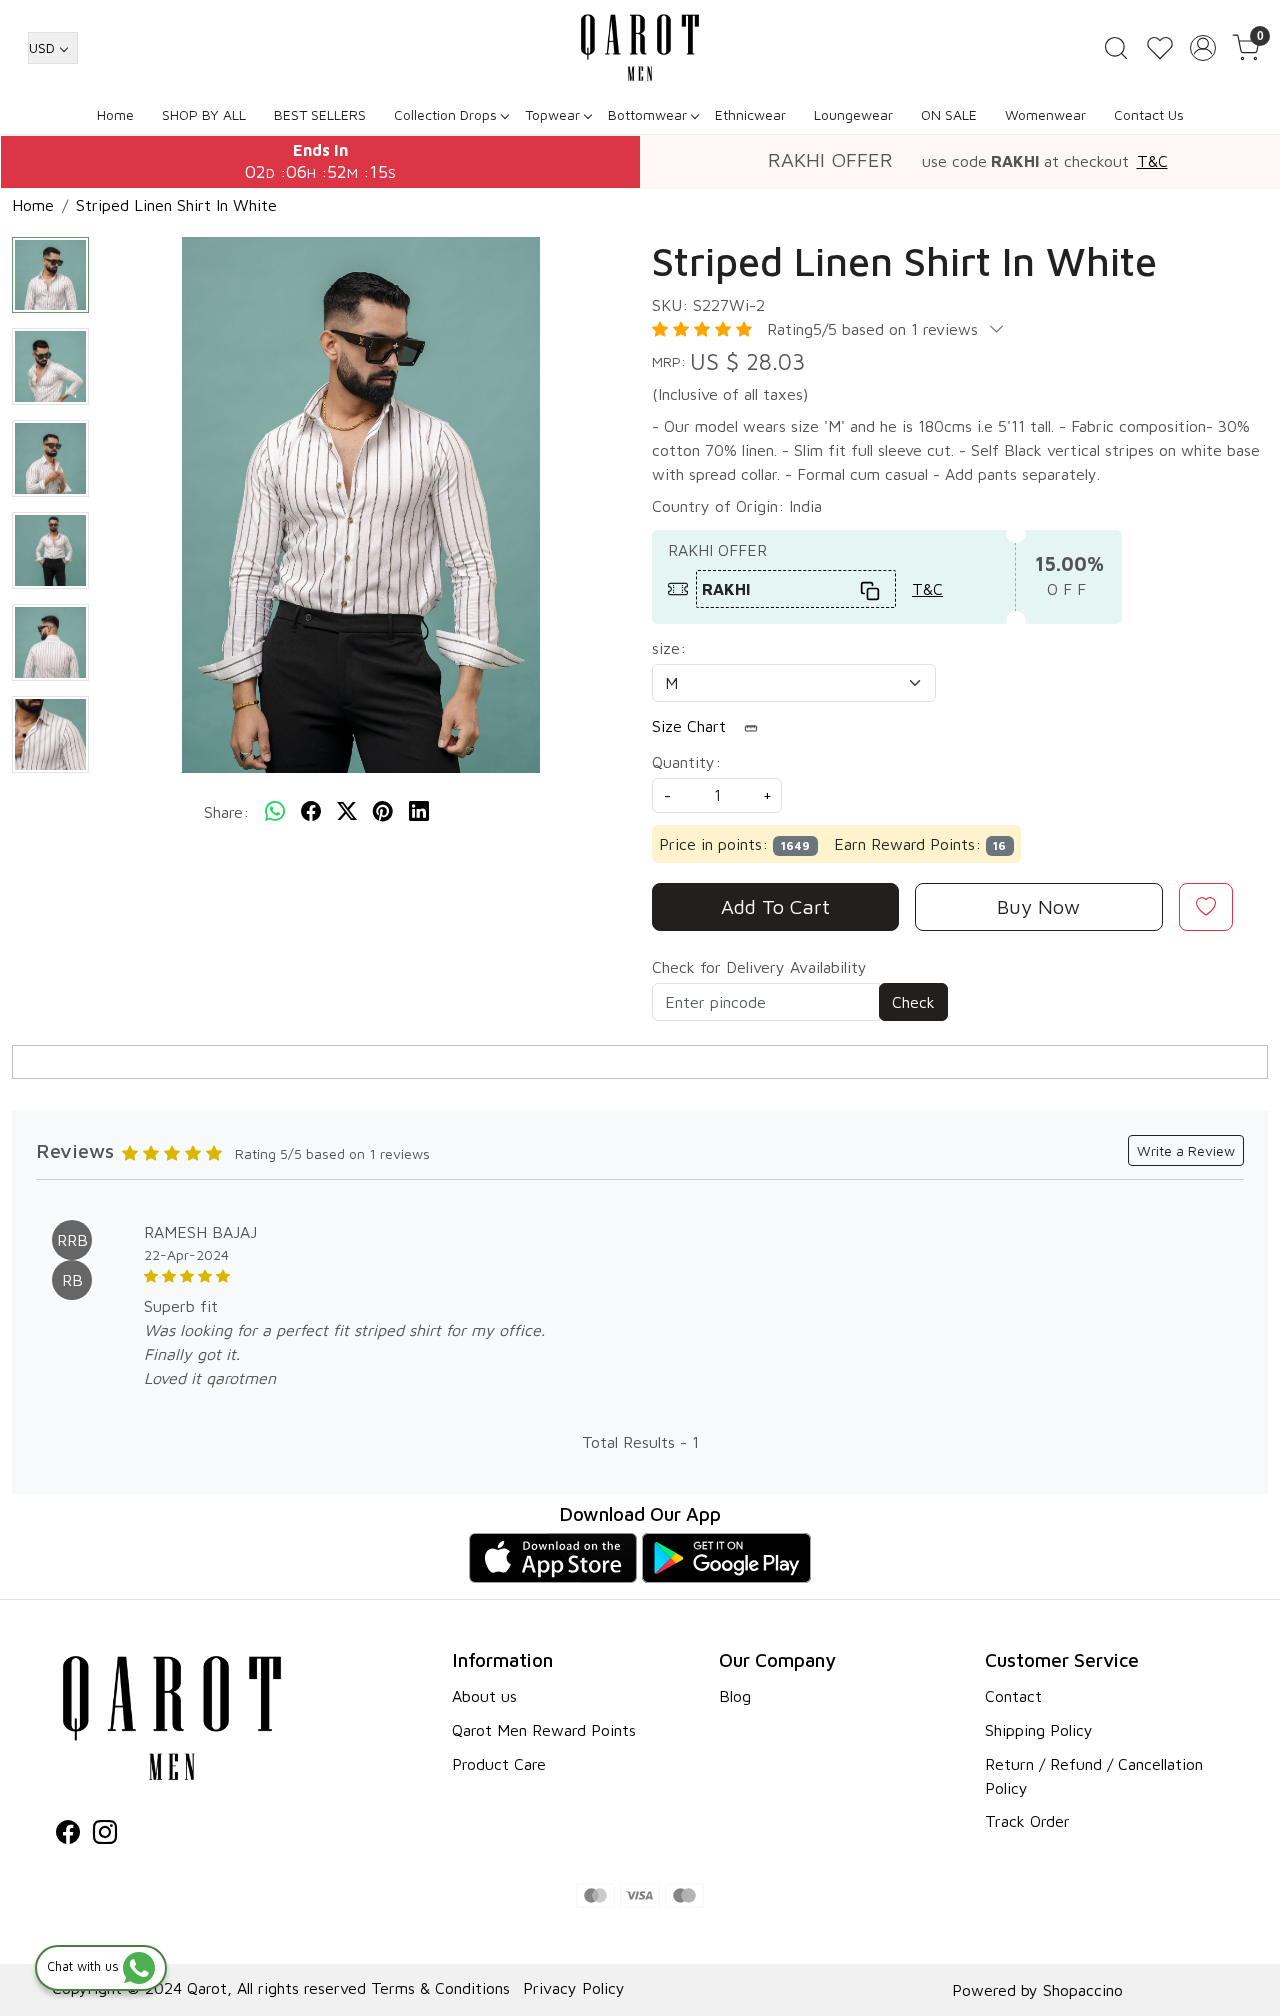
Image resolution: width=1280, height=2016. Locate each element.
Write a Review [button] (1186, 1150)
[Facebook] (68, 1835)
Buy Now (1038, 906)
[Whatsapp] (275, 812)
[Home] (640, 47)
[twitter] (347, 812)
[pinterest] (383, 812)
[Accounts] (1203, 48)
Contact (1013, 1696)
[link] (1116, 48)
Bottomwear (647, 114)
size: (669, 648)
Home (115, 114)
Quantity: (686, 762)
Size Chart (691, 726)
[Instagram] (105, 1835)
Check (913, 1002)
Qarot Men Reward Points (544, 1730)
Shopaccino (1083, 1990)
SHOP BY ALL (204, 114)
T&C (1152, 161)
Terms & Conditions (440, 1988)
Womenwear (1045, 114)
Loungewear (853, 114)
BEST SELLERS (320, 114)
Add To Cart (775, 906)
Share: (226, 812)
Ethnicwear (750, 114)
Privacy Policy (574, 1988)
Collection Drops (445, 114)
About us (484, 1696)
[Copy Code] (871, 589)
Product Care (499, 1764)
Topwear (552, 114)
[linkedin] (419, 812)
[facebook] (311, 812)
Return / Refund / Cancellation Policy (1094, 1776)
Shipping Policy (1039, 1730)
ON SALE (949, 114)
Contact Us (1149, 114)
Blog (735, 1696)
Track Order (1027, 1821)
